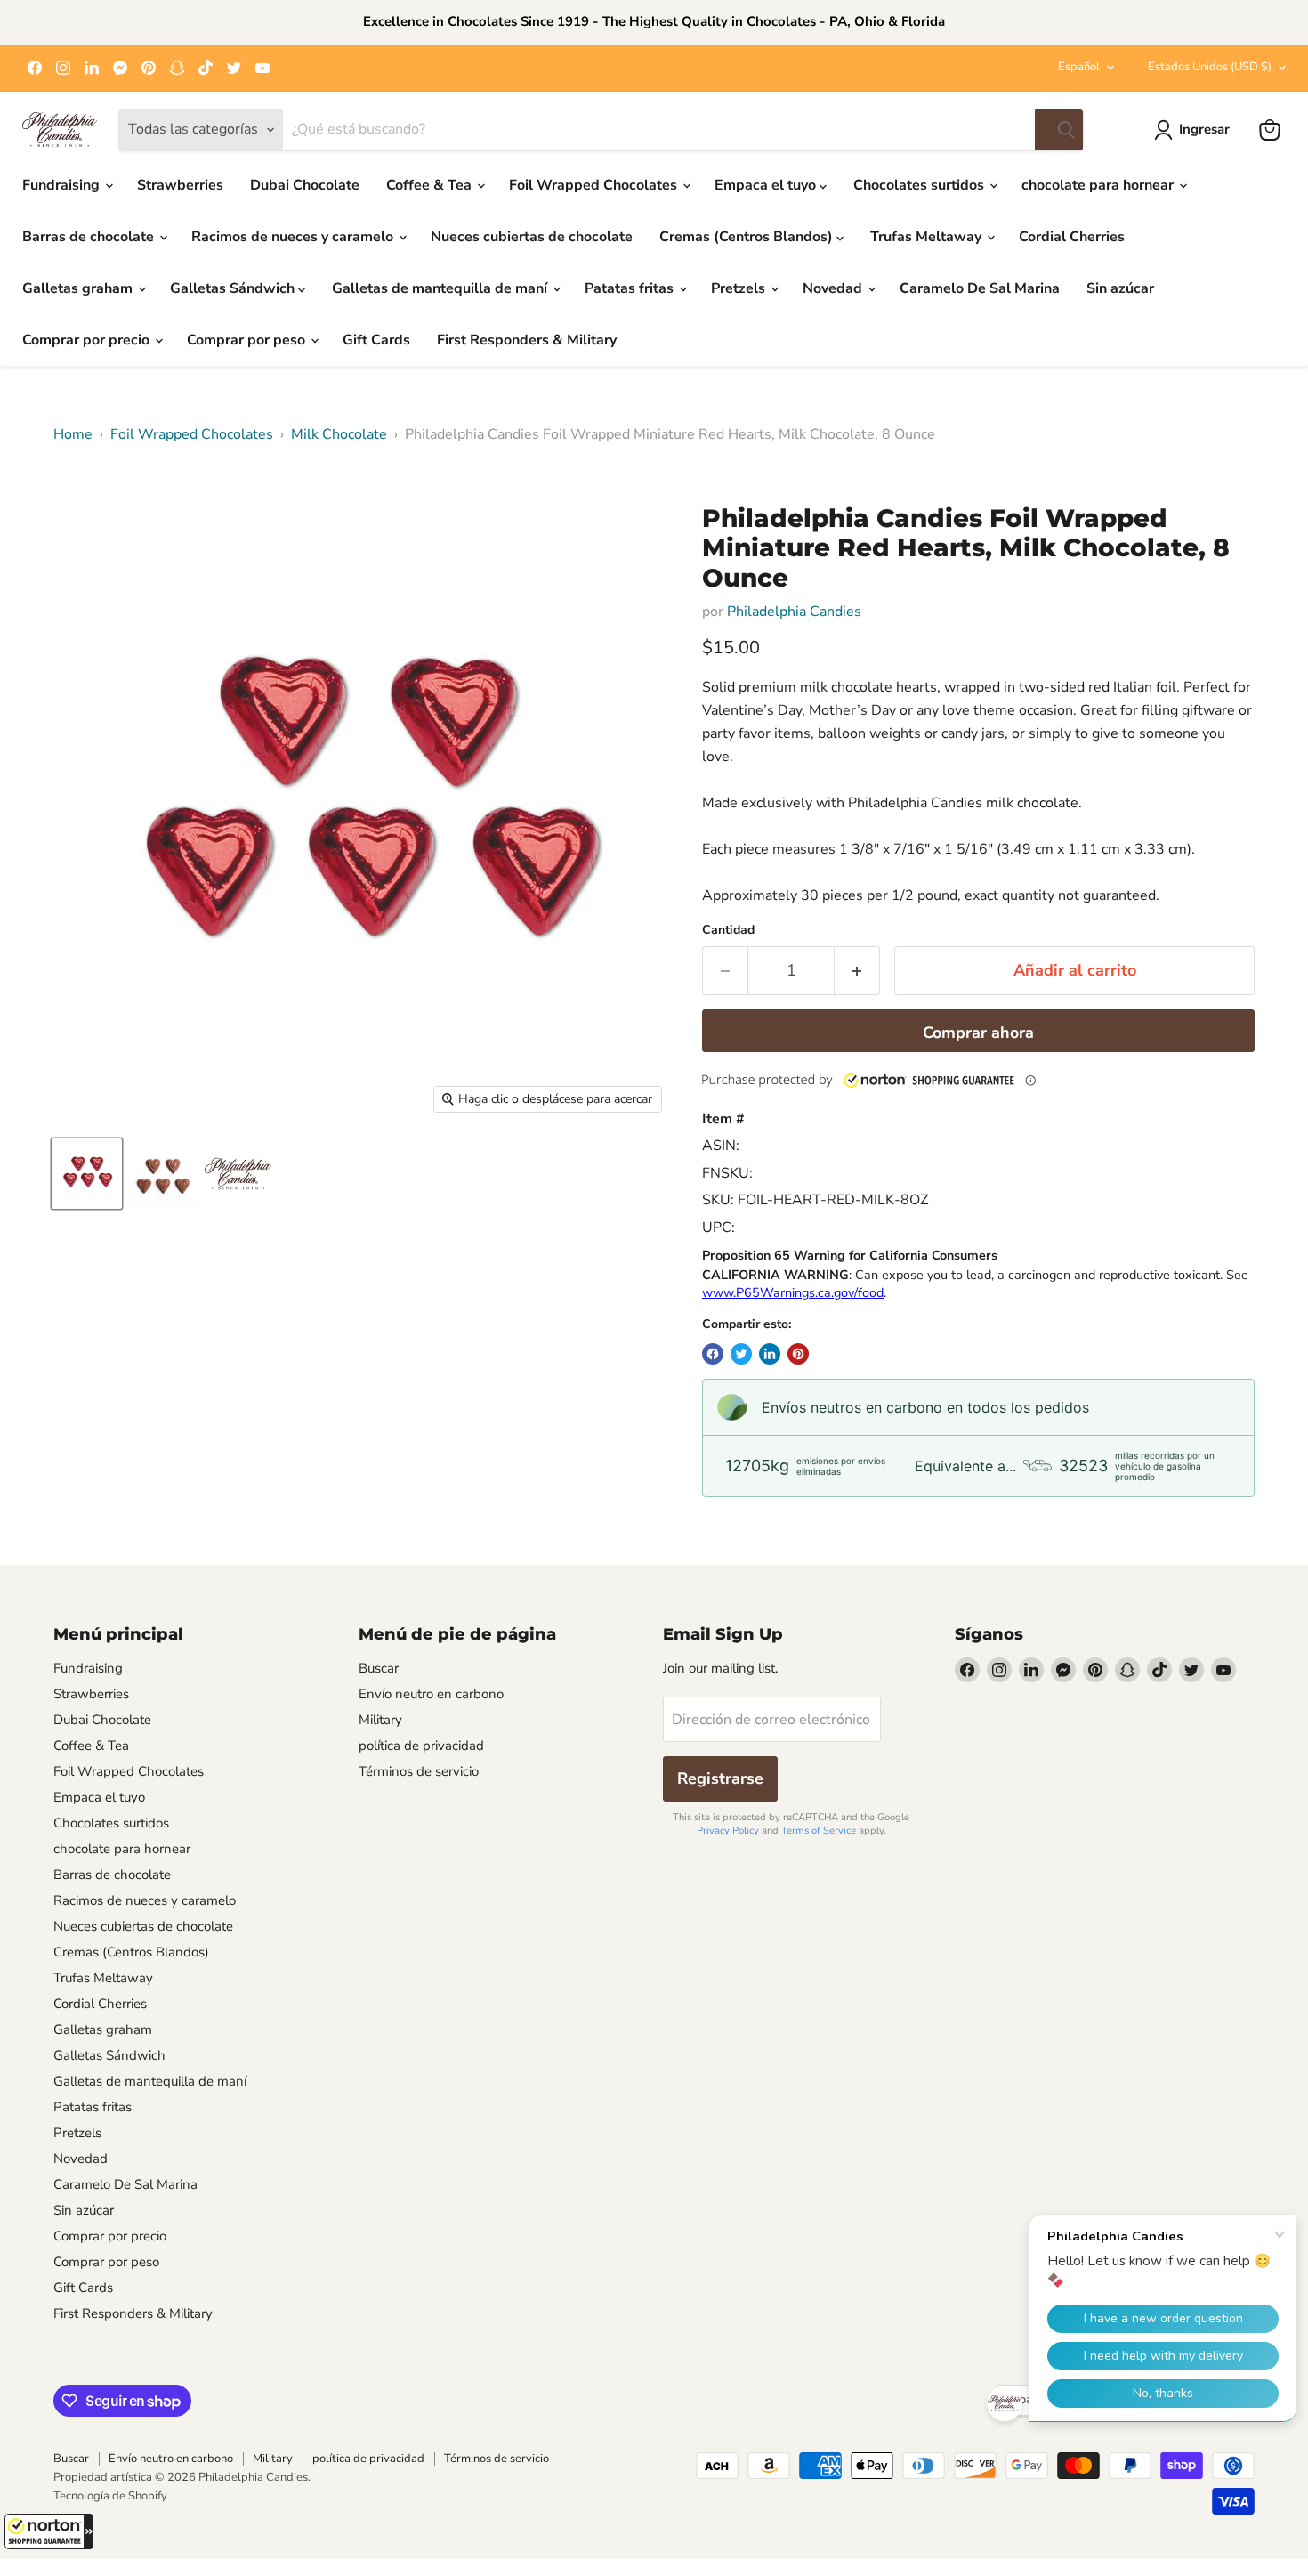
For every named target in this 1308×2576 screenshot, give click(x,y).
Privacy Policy (728, 1831)
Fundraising (63, 185)
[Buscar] (1059, 130)
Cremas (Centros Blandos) (748, 237)
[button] (49, 2531)
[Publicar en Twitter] (741, 1354)
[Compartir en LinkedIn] (770, 1354)
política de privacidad (421, 1746)
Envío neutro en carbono (431, 1694)
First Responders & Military (527, 340)
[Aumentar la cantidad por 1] (857, 971)
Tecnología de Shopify (110, 2496)
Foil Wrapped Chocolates (595, 185)
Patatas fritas (631, 288)
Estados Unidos (1210, 67)
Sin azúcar (1120, 288)
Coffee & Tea (431, 185)
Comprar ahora (978, 1033)
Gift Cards (376, 340)
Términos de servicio (419, 1771)
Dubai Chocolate (305, 185)
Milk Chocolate (339, 434)
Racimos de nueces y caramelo (294, 237)
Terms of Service (819, 1831)
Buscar (379, 1668)
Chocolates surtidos (920, 185)
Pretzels (740, 288)
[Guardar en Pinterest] (798, 1354)
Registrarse (720, 1778)
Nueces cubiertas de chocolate (532, 237)
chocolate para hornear (1099, 185)
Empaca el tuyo (767, 185)
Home (73, 434)
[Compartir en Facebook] (713, 1354)
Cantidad (728, 930)
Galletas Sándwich (234, 288)
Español (1079, 67)
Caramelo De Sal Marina (980, 288)
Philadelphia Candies (794, 612)
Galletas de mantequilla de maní (441, 288)
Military (380, 1720)
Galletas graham (79, 288)
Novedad (834, 288)
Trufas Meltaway (928, 237)
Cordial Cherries (1072, 237)
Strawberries (180, 185)
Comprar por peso (248, 340)
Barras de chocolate (90, 237)
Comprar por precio (88, 340)
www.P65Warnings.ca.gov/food (793, 1292)
